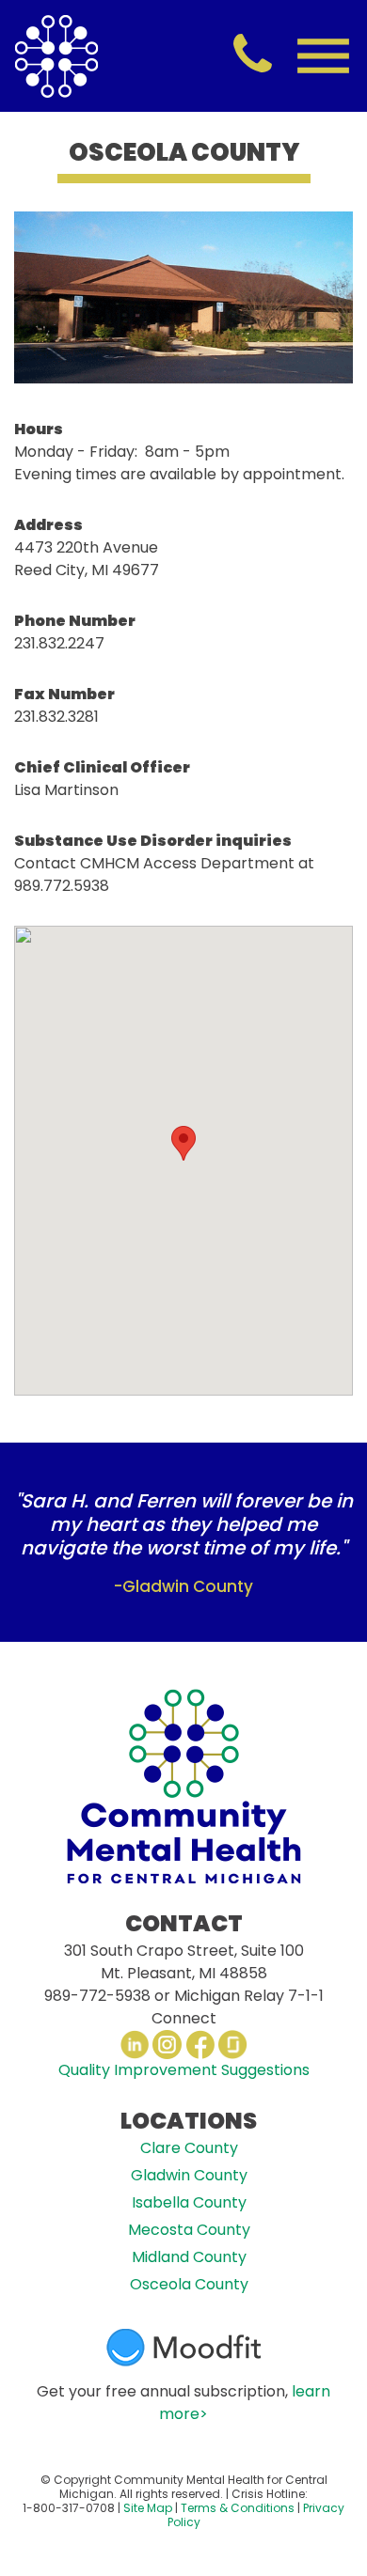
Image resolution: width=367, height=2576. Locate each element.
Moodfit (183, 2348)
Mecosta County (189, 2230)
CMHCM (56, 56)
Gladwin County (189, 2175)
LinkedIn (134, 2045)
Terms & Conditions (238, 2508)
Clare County (189, 2148)
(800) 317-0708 (253, 55)
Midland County (189, 2257)
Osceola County (189, 2284)
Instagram (167, 2045)
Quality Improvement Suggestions (184, 2070)
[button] (183, 1143)
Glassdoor (233, 2045)
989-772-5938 (97, 1996)
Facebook (200, 2045)
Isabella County (189, 2202)
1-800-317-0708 (69, 2508)
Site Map (148, 2508)
